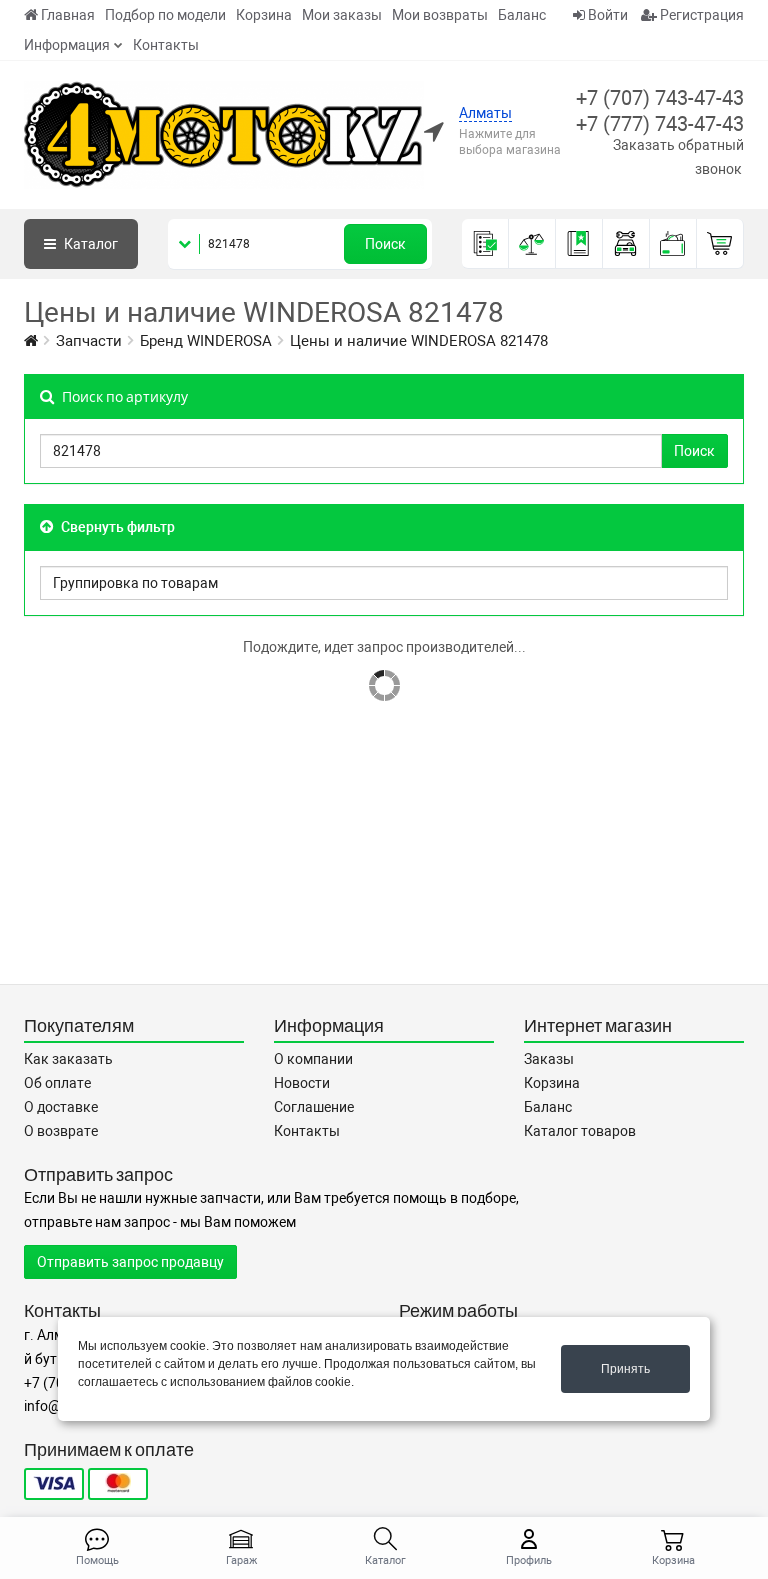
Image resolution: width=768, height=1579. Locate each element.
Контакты (166, 45)
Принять (625, 1369)
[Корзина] (720, 244)
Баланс (522, 15)
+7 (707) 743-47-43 (660, 98)
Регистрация (700, 15)
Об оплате (57, 1083)
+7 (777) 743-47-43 (660, 124)
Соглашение (314, 1107)
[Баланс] (673, 244)
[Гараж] (626, 244)
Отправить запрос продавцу (130, 1262)
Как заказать (68, 1059)
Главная (68, 15)
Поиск (385, 244)
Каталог (89, 244)
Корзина (264, 15)
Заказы (549, 1059)
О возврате (61, 1131)
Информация (67, 45)
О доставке (61, 1107)
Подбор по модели (165, 15)
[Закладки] (579, 244)
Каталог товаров (580, 1131)
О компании (313, 1059)
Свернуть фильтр (116, 527)
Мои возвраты (440, 15)
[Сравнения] (532, 244)
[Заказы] (485, 244)
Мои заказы (342, 15)
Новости (302, 1083)
